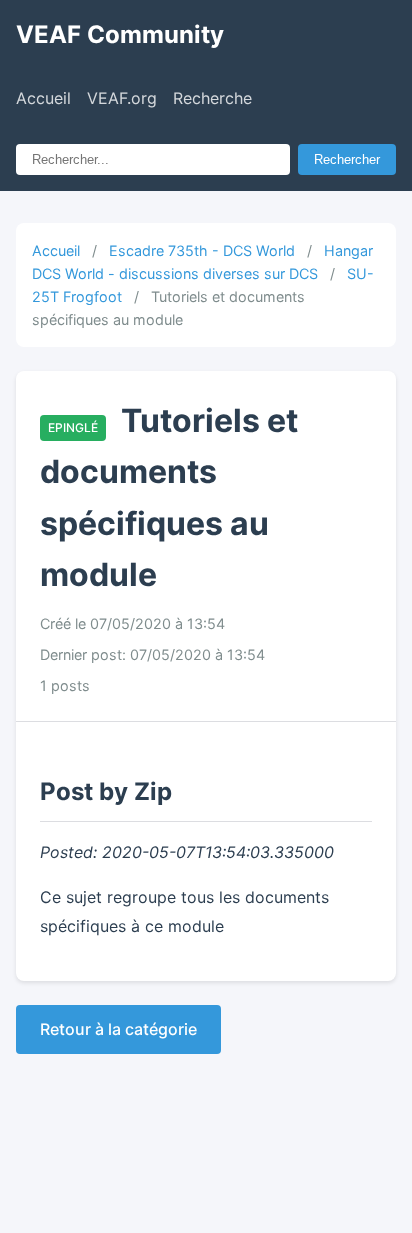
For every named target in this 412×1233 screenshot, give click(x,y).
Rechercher (347, 159)
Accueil (43, 98)
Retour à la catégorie (118, 1029)
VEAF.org (122, 98)
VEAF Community (120, 34)
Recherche (212, 98)
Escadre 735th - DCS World (202, 250)
